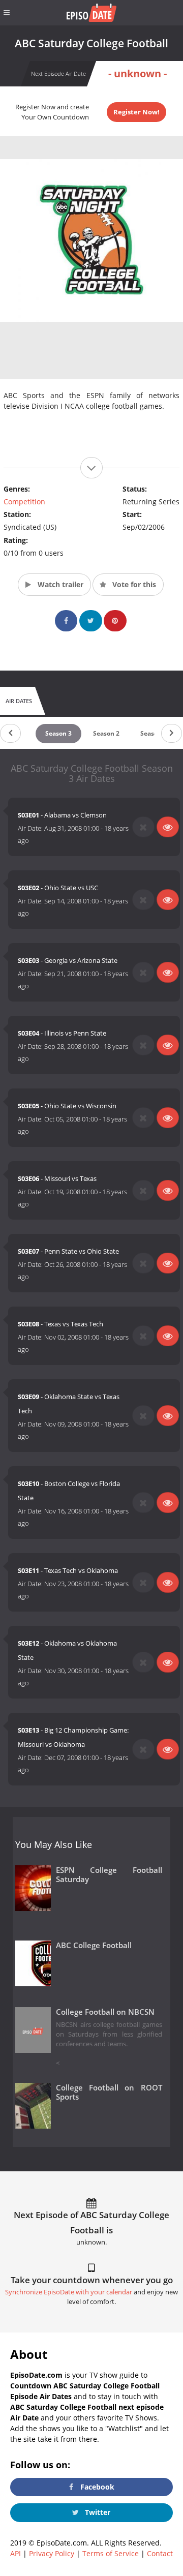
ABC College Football (94, 1945)
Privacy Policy (52, 2553)
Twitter (97, 2512)
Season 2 (106, 733)
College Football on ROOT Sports (109, 2093)
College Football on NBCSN (105, 2012)
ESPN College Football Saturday (109, 1875)
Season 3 (58, 733)
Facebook (96, 2487)
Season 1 (154, 733)
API (16, 2553)
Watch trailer (59, 584)
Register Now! (136, 112)
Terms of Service (111, 2553)
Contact (160, 2553)
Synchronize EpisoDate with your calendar (69, 2292)
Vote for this (133, 584)
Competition (24, 502)
